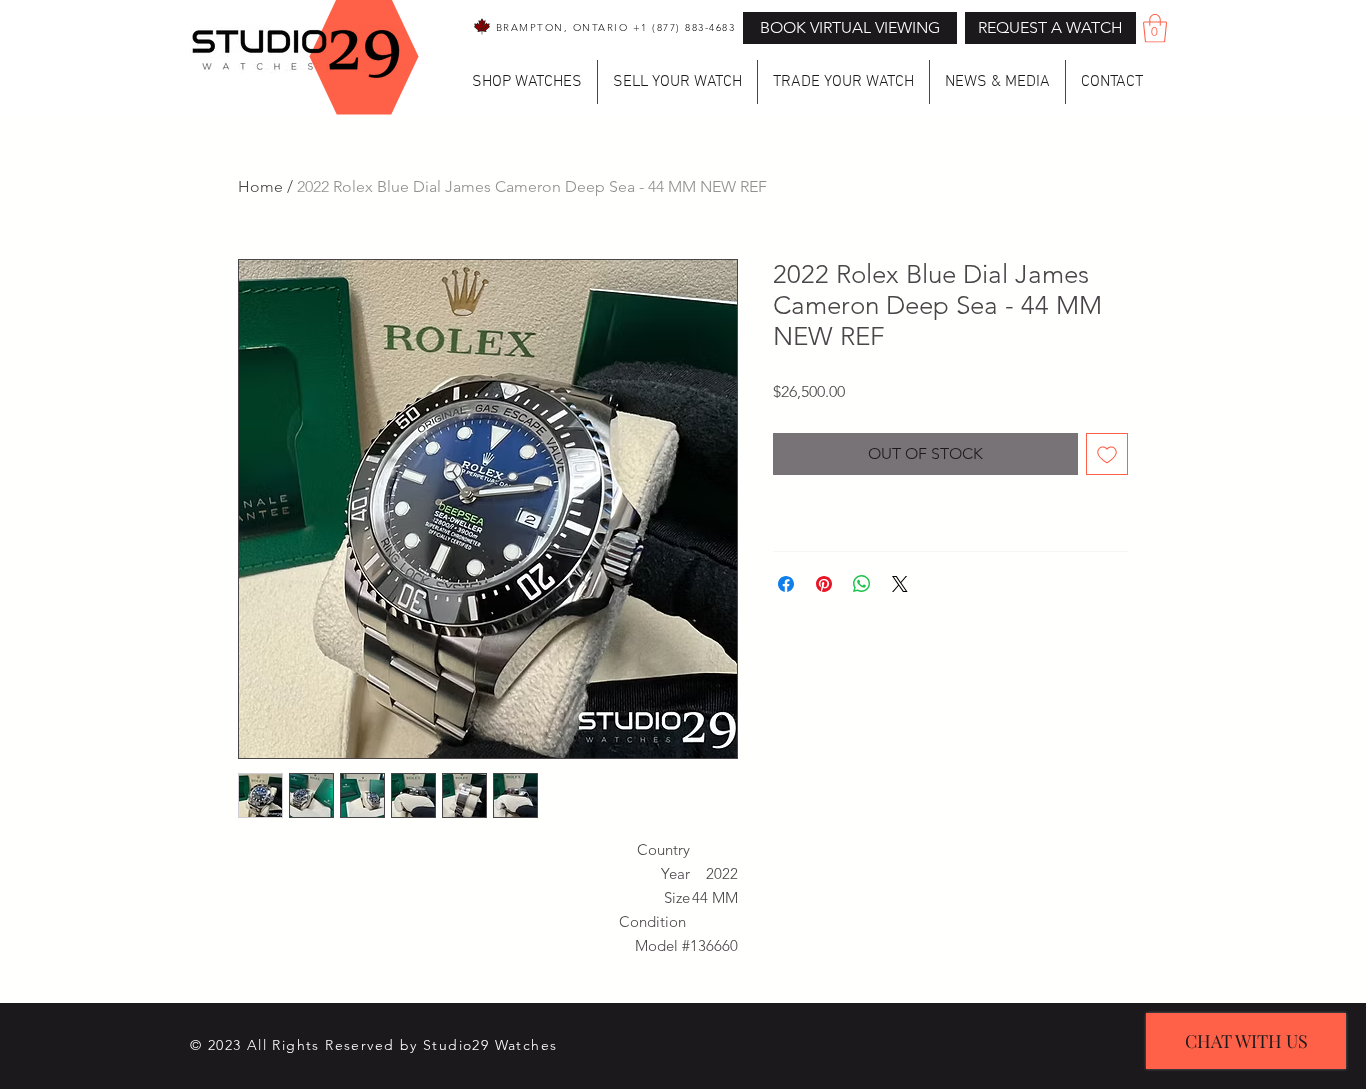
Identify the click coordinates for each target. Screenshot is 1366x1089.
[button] (1050, 28)
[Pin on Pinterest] (824, 584)
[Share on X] (900, 584)
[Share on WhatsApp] (862, 584)
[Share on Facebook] (786, 584)
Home (260, 186)
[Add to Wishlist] (1107, 454)
